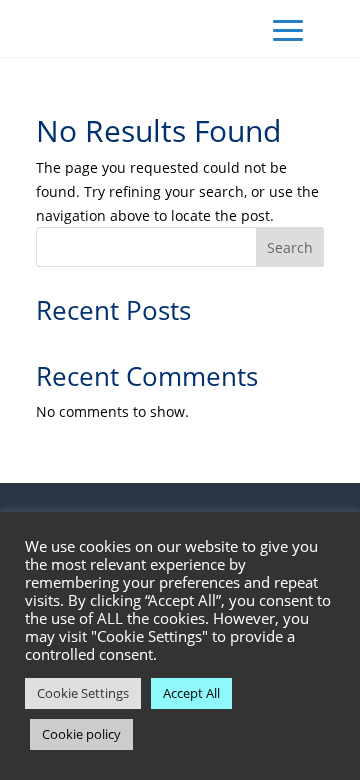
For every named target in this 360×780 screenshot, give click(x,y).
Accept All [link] (191, 693)
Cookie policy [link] (81, 734)
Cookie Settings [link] (83, 693)
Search (290, 247)
